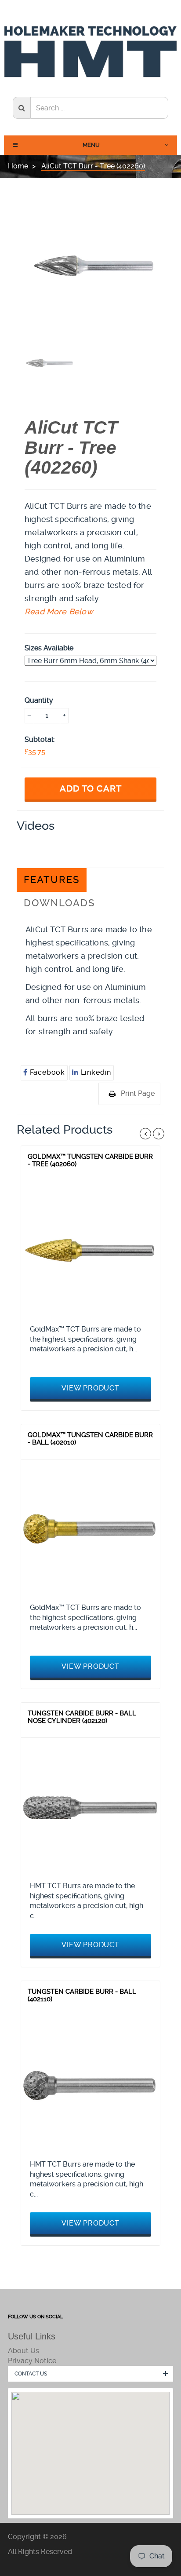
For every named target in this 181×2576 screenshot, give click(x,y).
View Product (90, 1388)
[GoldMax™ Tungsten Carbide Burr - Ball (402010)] (90, 1529)
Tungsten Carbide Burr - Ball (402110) (82, 1996)
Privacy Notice (32, 2361)
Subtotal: (40, 739)
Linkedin (95, 1072)
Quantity (39, 700)
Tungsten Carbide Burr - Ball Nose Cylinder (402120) (82, 1717)
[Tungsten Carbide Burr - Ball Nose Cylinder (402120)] (90, 1807)
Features (52, 880)
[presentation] (48, 363)
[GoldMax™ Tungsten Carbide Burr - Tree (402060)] (90, 1251)
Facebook (46, 1072)
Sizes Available (49, 648)
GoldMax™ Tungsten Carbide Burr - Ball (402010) (90, 1439)
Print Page (138, 1093)
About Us (24, 2351)
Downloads (59, 903)
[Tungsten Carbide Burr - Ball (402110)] (90, 2086)
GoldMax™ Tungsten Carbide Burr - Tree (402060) (90, 1160)
